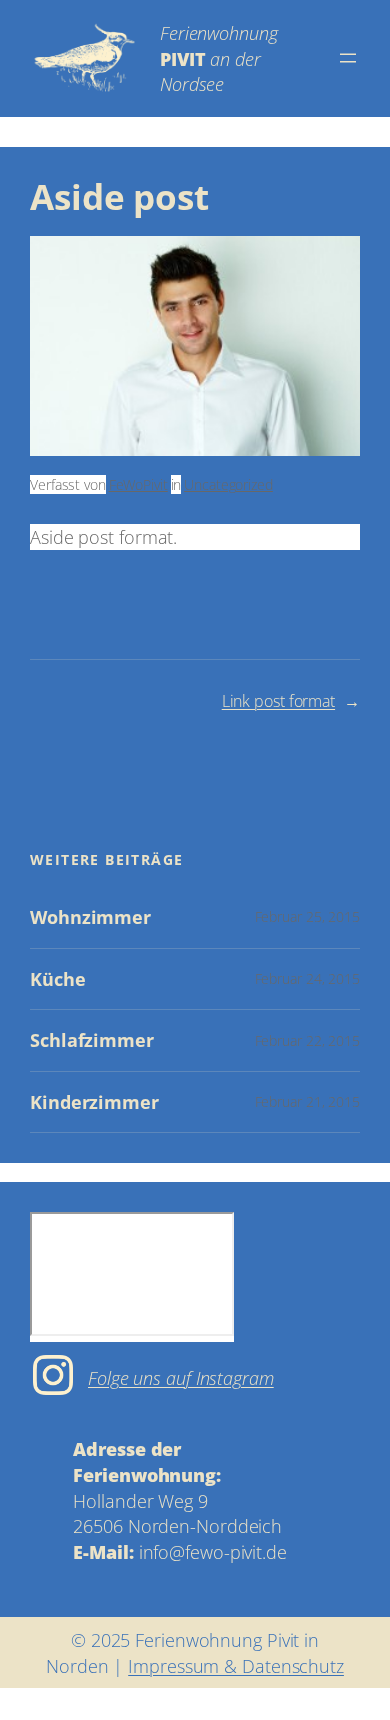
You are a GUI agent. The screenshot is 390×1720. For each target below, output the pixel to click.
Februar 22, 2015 (307, 1040)
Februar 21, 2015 (307, 1101)
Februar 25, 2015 (307, 916)
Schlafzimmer (92, 1040)
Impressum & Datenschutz (236, 1665)
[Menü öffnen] (348, 58)
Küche (58, 979)
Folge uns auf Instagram (181, 1377)
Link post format (278, 701)
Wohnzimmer (90, 917)
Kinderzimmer (94, 1102)
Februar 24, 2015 (307, 978)
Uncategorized (228, 484)
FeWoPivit (138, 484)
